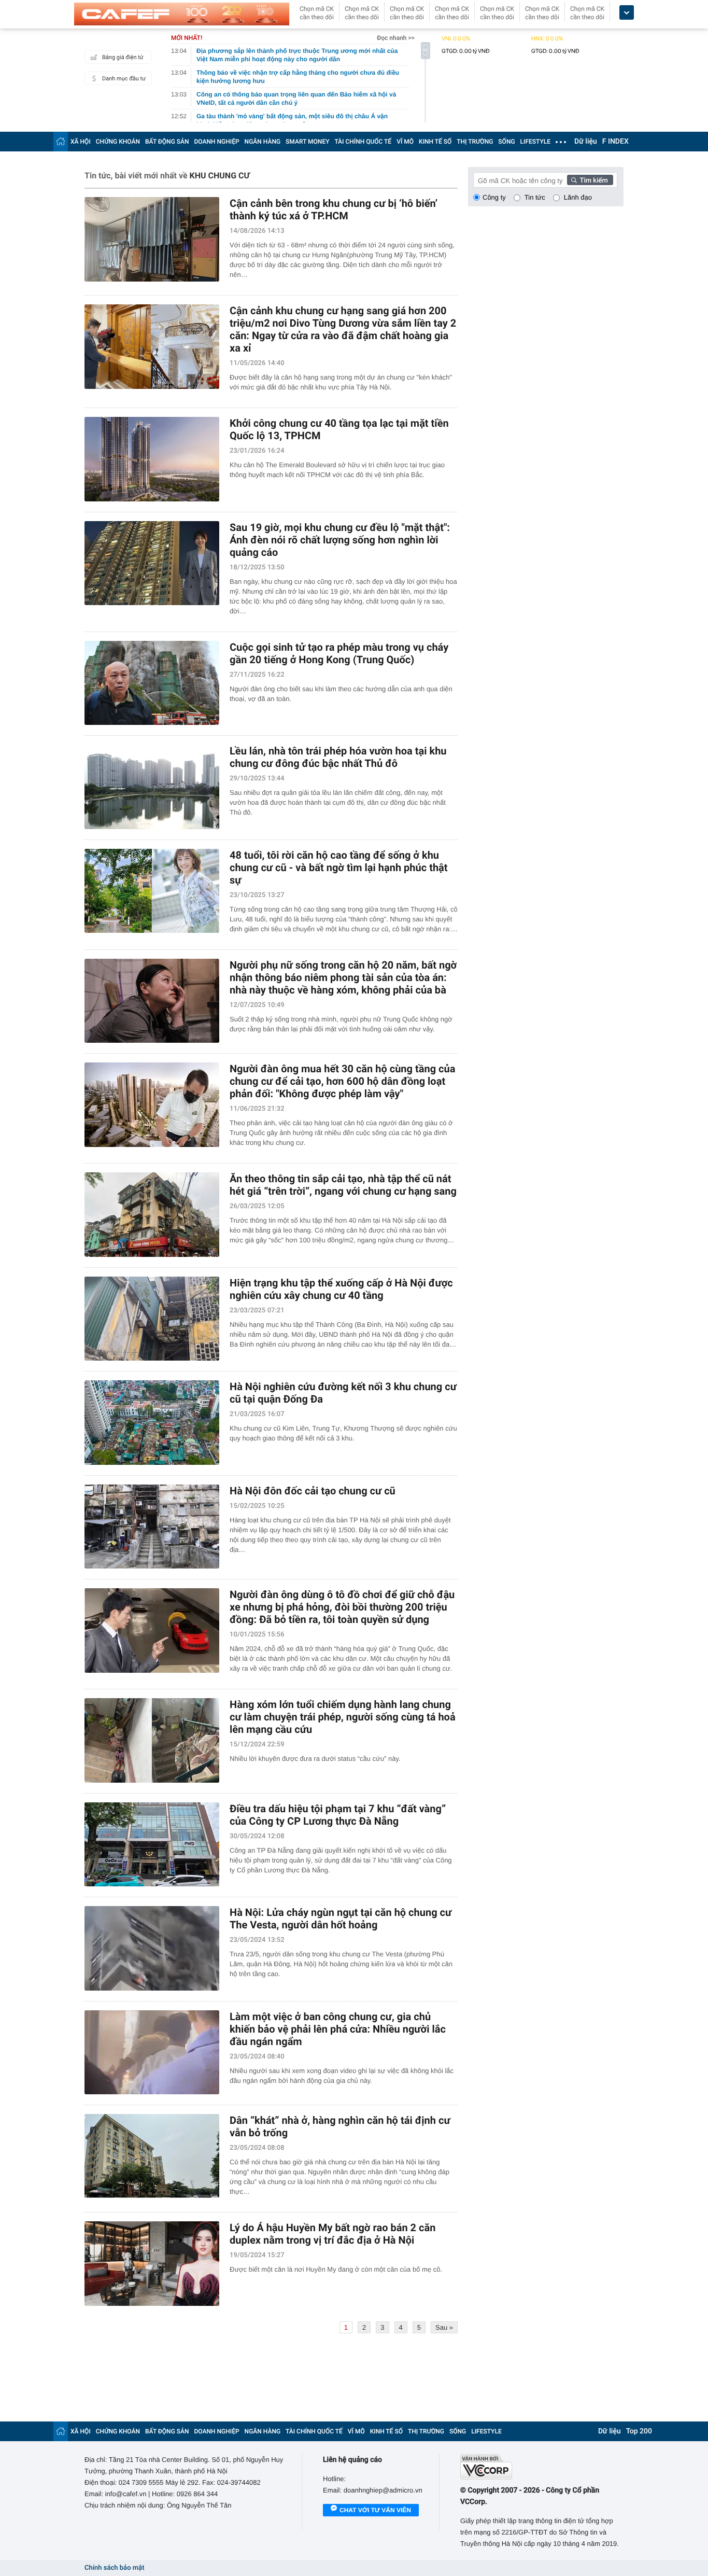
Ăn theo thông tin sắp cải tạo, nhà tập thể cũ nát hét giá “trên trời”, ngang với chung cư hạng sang (343, 1185)
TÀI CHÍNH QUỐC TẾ (363, 142)
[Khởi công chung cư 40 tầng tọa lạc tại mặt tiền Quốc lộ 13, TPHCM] (152, 459)
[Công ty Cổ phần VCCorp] (542, 2467)
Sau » (444, 2327)
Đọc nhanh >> (396, 38)
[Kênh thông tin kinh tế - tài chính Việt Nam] (182, 14)
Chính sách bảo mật (114, 2568)
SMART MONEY (307, 142)
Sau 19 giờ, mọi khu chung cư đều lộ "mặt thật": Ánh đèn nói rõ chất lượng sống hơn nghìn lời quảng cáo (340, 540)
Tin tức (535, 197)
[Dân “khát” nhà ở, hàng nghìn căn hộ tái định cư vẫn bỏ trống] (152, 2156)
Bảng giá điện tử (123, 57)
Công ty (494, 197)
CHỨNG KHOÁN (118, 142)
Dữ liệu (586, 142)
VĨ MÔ (405, 142)
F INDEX (615, 142)
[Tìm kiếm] (590, 180)
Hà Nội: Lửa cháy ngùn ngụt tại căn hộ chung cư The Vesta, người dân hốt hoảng (341, 1919)
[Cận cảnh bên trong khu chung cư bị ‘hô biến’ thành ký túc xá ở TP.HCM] (152, 239)
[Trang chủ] (61, 141)
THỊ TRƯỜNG (475, 142)
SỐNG (506, 142)
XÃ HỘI (81, 142)
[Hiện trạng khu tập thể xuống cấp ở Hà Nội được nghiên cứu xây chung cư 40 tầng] (152, 1319)
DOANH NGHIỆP (217, 142)
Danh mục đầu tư (124, 79)
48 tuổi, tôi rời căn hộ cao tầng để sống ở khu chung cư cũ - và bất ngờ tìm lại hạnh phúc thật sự (339, 867)
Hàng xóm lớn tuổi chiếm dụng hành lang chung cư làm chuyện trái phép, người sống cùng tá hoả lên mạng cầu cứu (343, 1717)
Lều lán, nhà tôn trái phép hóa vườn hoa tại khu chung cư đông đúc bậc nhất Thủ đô (338, 757)
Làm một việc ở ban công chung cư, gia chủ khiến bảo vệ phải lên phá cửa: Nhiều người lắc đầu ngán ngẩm (338, 2029)
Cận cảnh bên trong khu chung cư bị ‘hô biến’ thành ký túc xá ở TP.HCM (334, 209)
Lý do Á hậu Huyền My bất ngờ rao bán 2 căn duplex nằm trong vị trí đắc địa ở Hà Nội (332, 2234)
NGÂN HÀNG (263, 142)
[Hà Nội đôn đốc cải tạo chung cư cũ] (152, 1527)
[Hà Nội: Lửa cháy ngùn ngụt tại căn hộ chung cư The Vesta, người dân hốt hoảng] (152, 1948)
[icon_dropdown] (627, 13)
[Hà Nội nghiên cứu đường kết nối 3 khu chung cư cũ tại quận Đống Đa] (152, 1423)
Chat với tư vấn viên (375, 2510)
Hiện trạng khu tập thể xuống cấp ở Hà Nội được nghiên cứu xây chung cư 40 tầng (341, 1289)
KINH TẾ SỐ (435, 142)
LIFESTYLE (535, 142)
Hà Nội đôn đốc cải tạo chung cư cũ (313, 1491)
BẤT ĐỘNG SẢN (167, 142)
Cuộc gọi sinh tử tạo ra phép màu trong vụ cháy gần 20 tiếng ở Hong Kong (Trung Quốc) (339, 653)
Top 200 (639, 2431)
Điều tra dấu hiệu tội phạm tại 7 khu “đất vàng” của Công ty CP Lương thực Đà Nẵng (338, 1815)
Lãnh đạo (578, 197)
